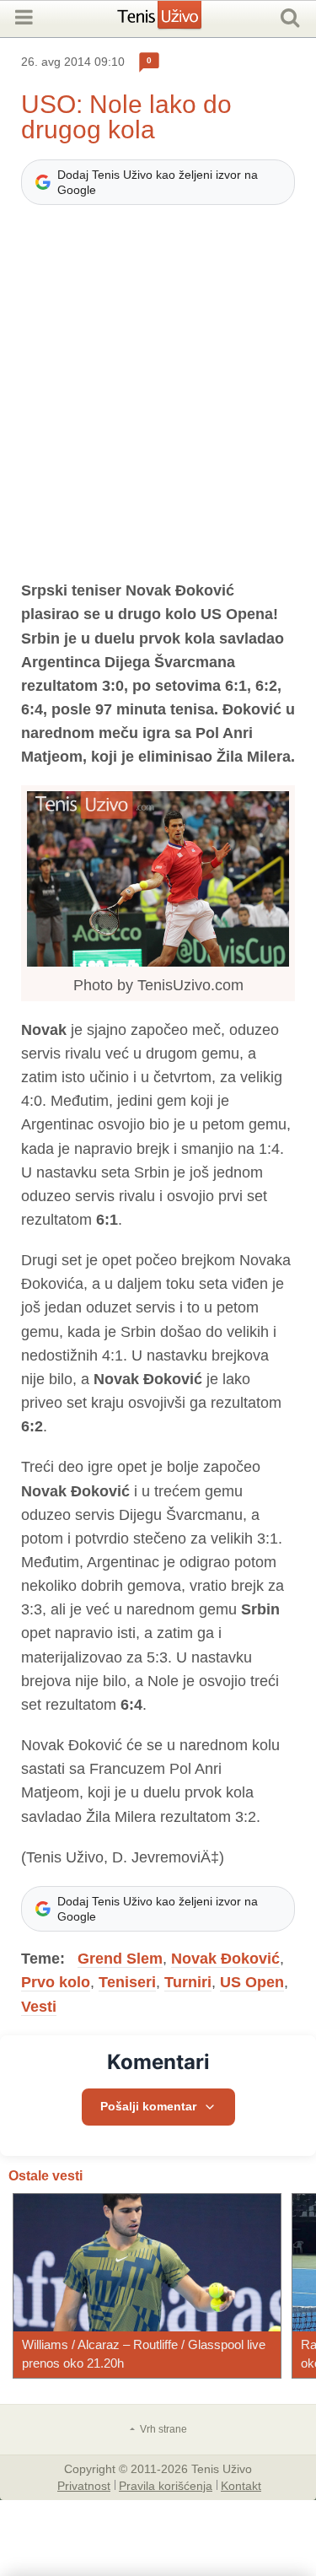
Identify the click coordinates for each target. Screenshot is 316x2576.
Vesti (39, 2007)
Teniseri (127, 1982)
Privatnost (84, 2485)
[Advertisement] (158, 400)
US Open (252, 1982)
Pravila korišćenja (166, 2485)
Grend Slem (120, 1959)
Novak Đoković (225, 1959)
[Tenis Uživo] (177, 21)
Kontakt (241, 2485)
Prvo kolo (56, 1982)
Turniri (188, 1982)
